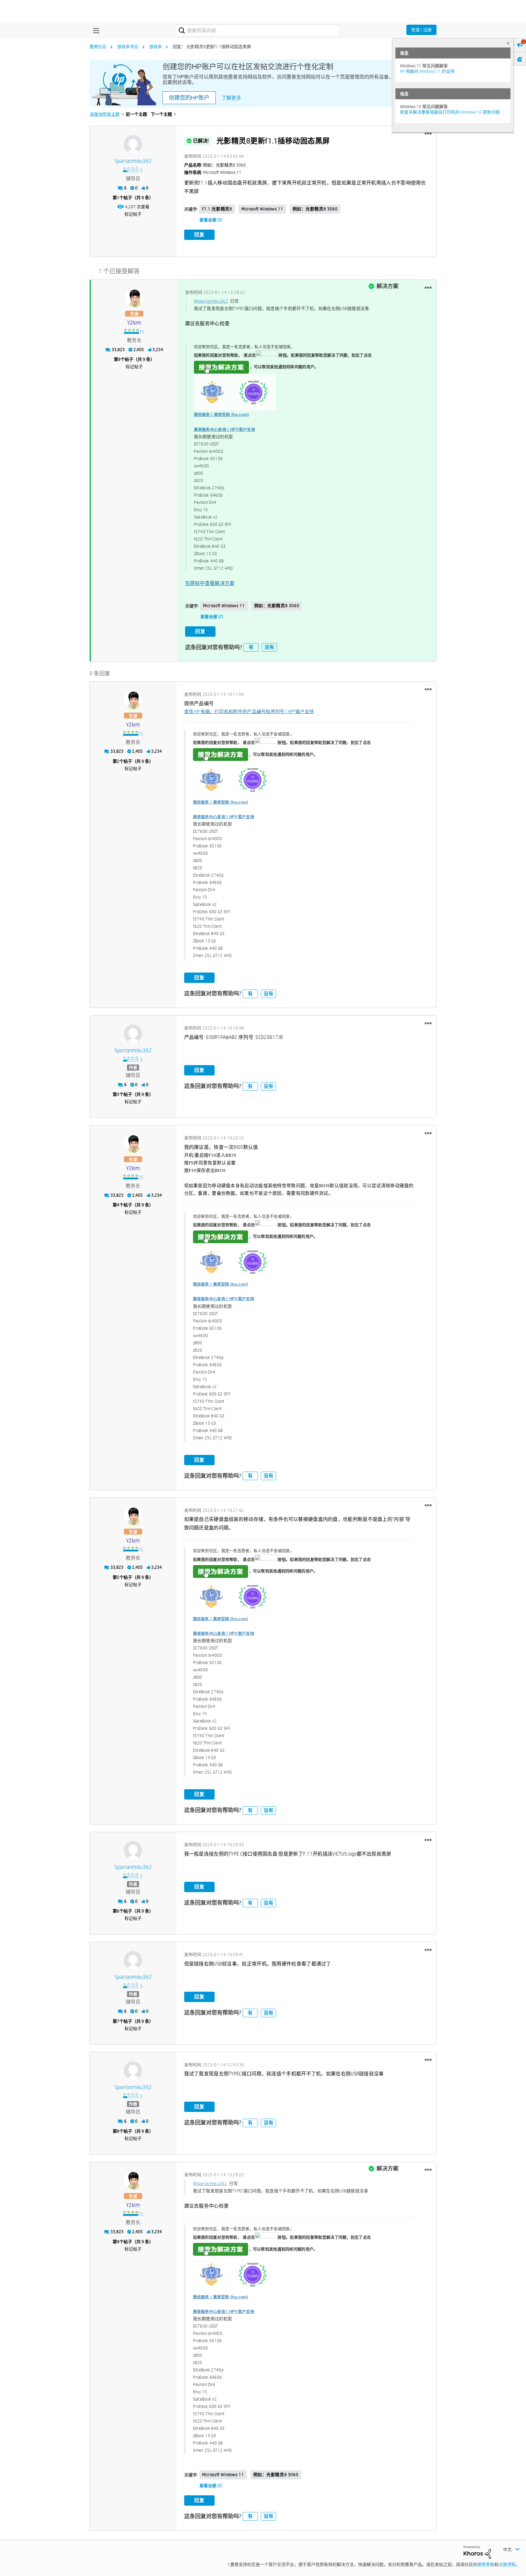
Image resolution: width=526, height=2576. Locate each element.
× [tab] (508, 43)
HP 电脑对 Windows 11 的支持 (427, 71)
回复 (199, 235)
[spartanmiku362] (133, 144)
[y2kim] (134, 298)
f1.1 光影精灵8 (217, 209)
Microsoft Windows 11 (262, 209)
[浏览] (95, 30)
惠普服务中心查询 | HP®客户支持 (224, 429)
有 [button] (251, 647)
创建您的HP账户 (189, 98)
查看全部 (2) (212, 617)
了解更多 (231, 98)
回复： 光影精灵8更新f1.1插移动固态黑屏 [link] (212, 47)
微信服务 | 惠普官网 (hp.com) (221, 415)
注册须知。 (509, 2564)
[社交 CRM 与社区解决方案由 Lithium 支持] (477, 2552)
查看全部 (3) (211, 220)
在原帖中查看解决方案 (210, 583)
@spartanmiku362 (211, 301)
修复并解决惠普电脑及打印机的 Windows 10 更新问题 (450, 112)
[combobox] (257, 30)
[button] (428, 134)
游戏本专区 (128, 47)
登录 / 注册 (421, 30)
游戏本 (156, 47)
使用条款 (486, 2564)
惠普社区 (98, 47)
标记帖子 (133, 214)
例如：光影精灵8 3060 (315, 209)
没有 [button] (269, 647)
